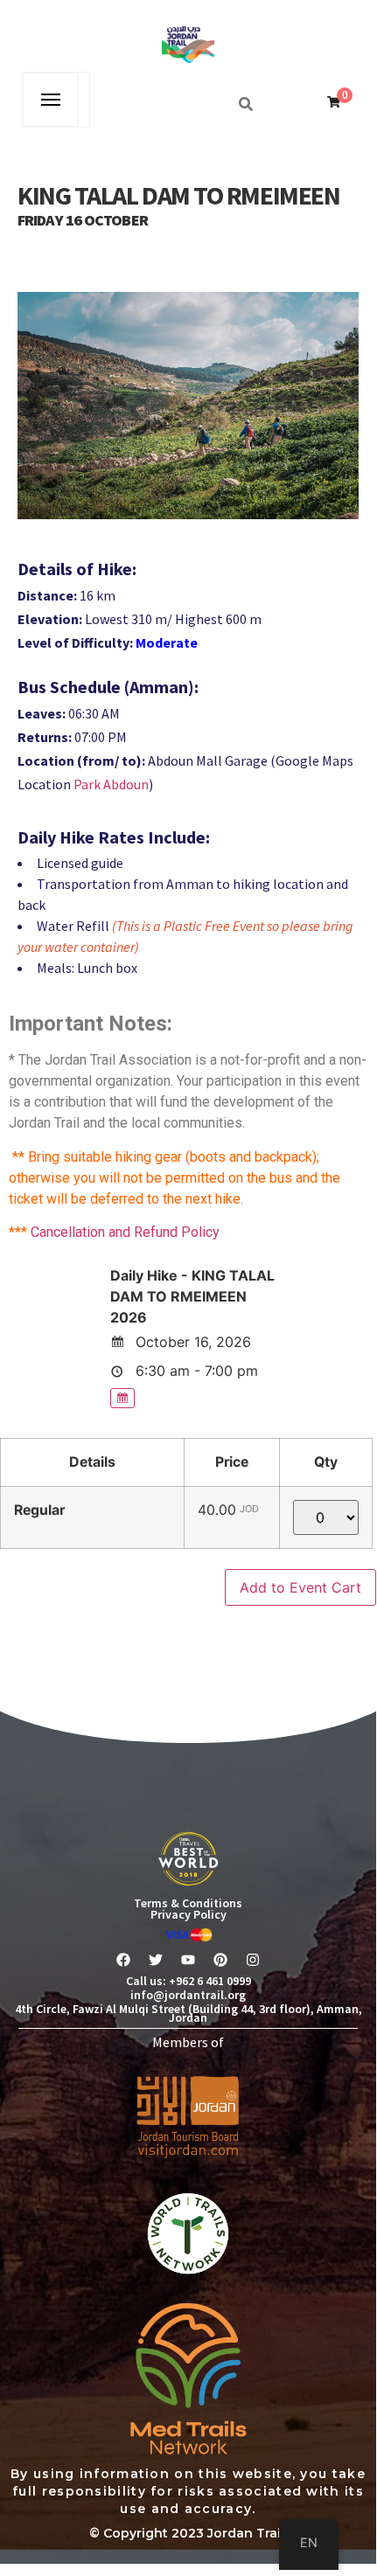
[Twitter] (156, 1960)
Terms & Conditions (188, 1903)
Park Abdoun (111, 784)
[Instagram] (253, 1960)
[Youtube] (188, 1960)
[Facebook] (123, 1960)
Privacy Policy (188, 1914)
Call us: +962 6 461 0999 (188, 1981)
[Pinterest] (220, 1960)
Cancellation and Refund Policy (125, 1232)
